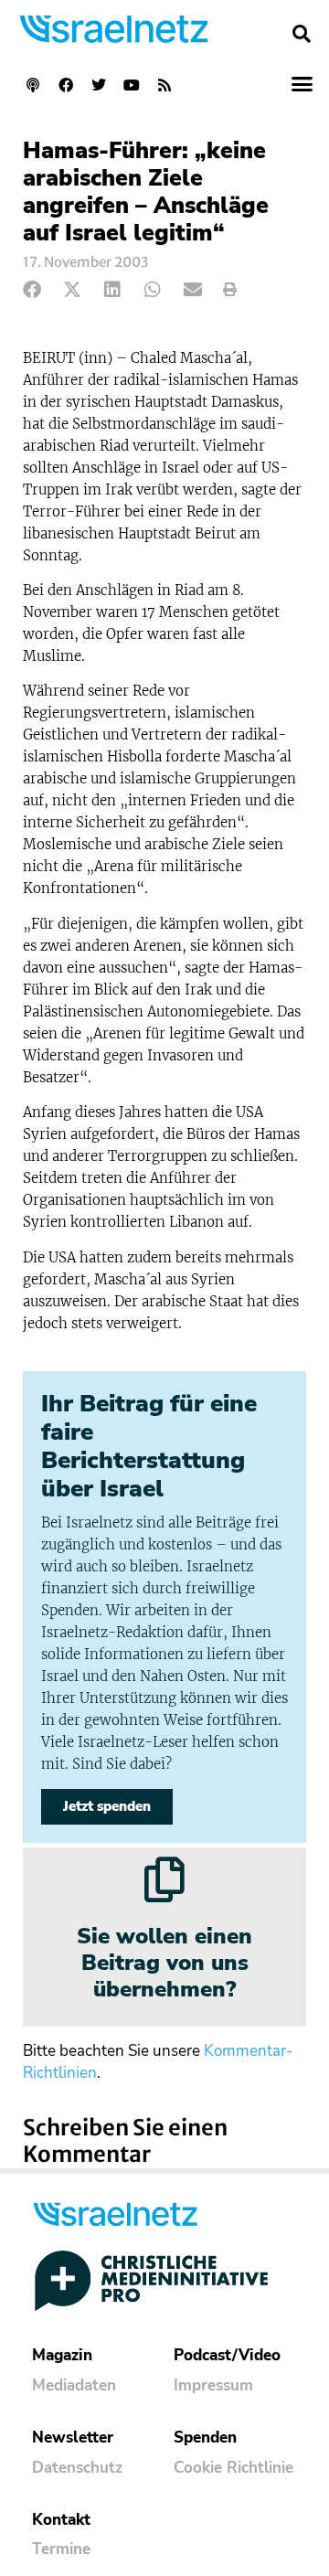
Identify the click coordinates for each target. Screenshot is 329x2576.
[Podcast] (33, 85)
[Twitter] (99, 85)
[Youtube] (132, 85)
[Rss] (164, 85)
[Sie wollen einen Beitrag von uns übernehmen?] (164, 1879)
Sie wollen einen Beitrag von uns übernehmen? (164, 1963)
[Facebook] (66, 85)
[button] (302, 34)
